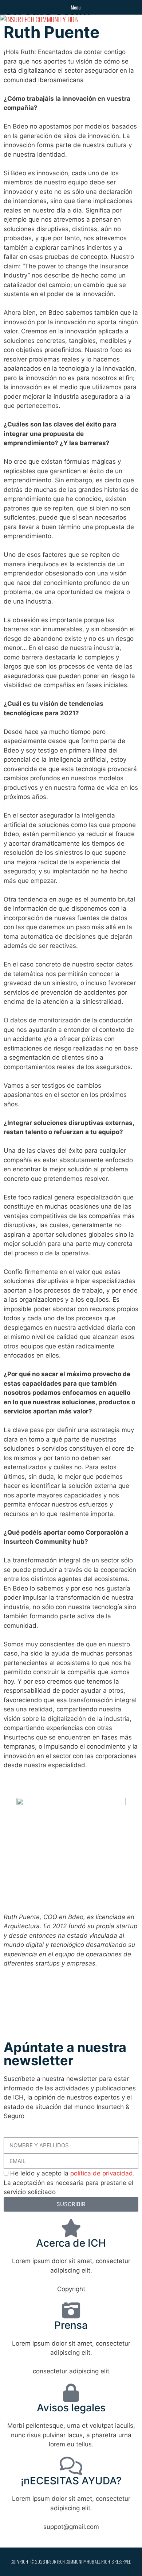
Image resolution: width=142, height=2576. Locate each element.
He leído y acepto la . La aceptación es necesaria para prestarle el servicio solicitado (69, 2183)
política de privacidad (102, 2173)
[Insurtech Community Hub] (39, 20)
